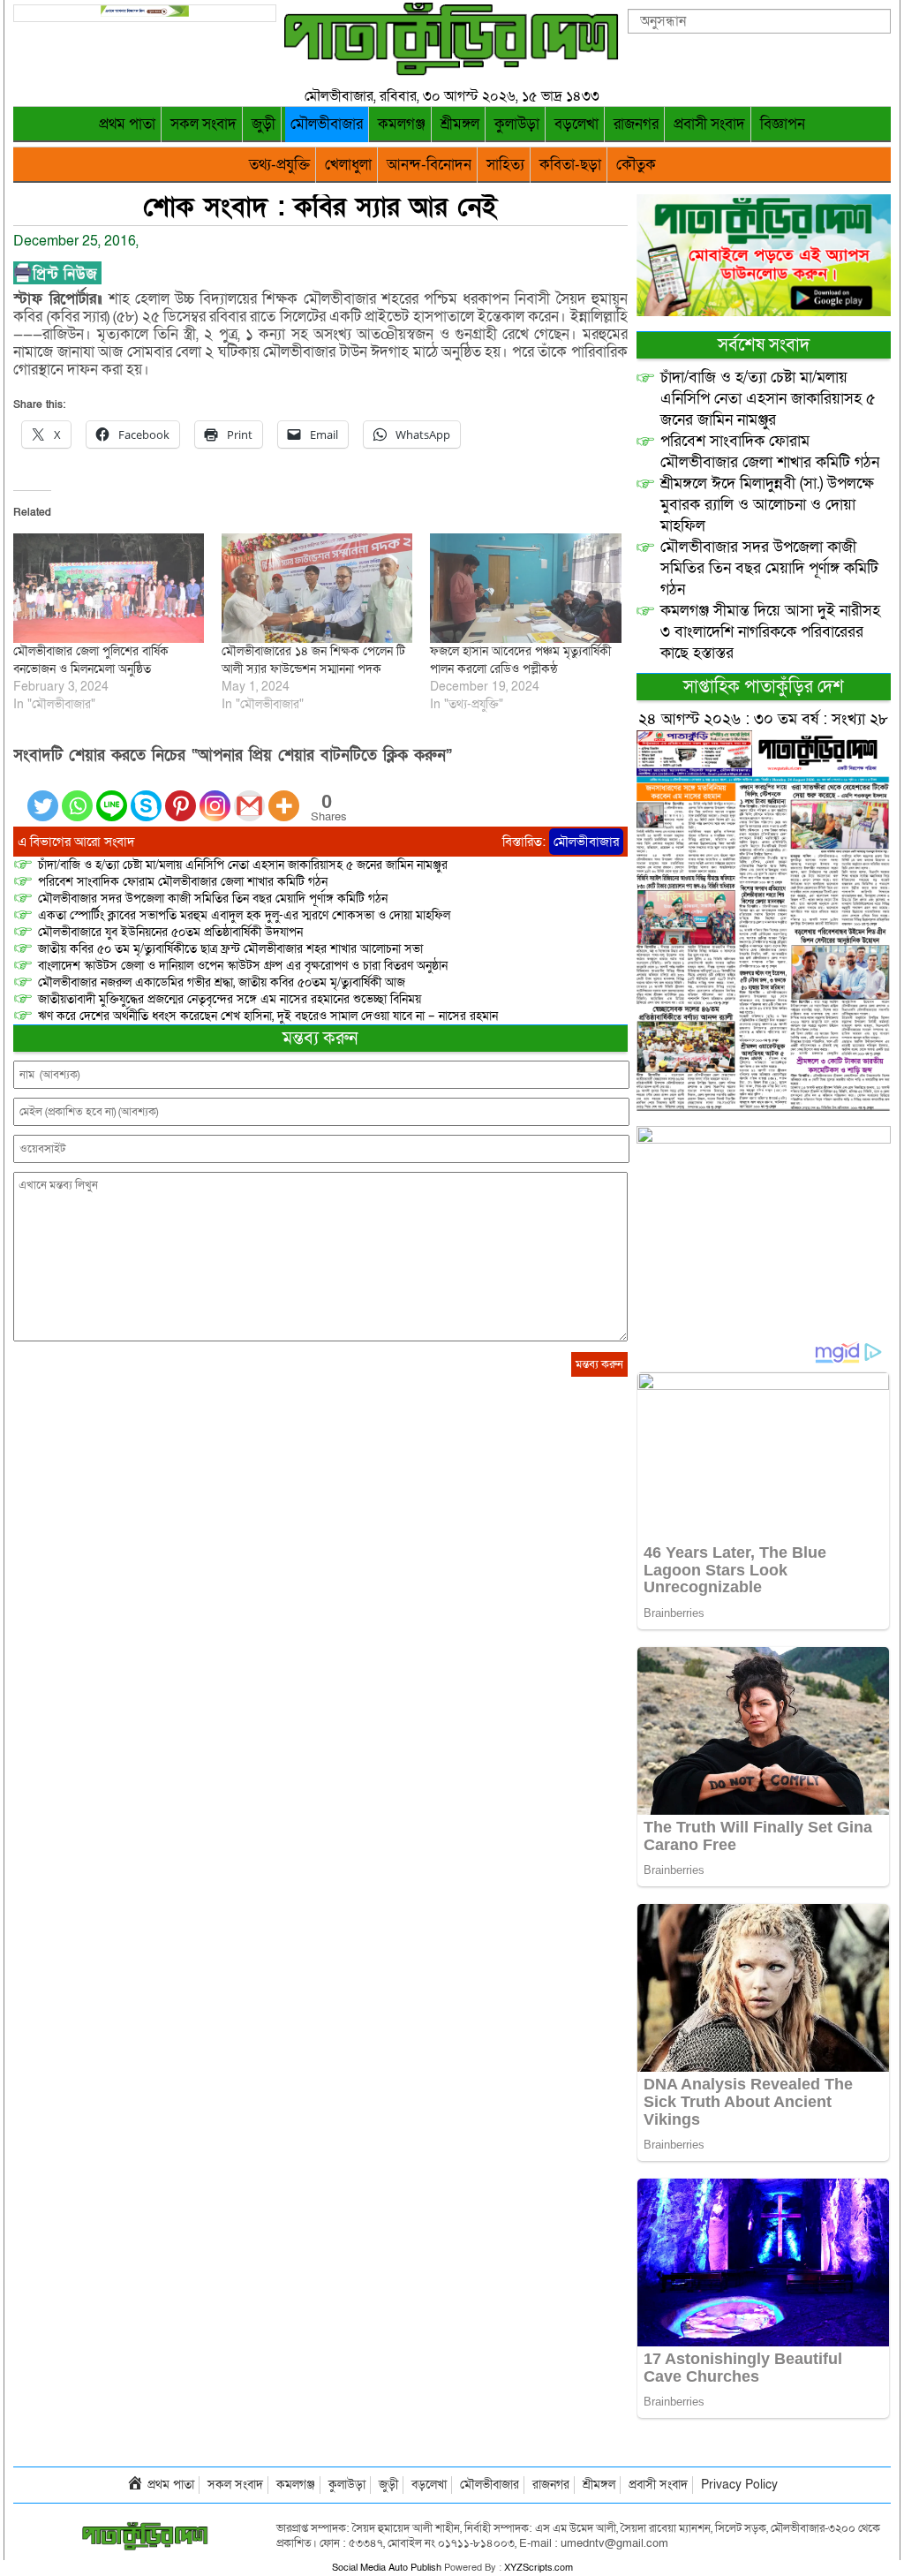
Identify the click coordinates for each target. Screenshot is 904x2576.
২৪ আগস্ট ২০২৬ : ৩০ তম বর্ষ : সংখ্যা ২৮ (763, 719)
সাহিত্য (505, 165)
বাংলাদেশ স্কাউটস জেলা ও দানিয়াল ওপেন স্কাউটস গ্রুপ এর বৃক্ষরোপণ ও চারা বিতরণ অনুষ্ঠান (243, 966)
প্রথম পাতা (127, 124)
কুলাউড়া (517, 124)
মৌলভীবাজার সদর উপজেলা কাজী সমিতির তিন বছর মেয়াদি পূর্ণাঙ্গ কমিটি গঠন (213, 899)
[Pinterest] (181, 795)
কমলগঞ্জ (402, 124)
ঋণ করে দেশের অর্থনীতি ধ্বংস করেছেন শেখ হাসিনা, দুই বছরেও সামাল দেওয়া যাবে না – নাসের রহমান (268, 1016)
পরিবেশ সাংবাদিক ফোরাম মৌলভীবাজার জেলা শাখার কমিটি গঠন (183, 882)
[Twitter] (43, 795)
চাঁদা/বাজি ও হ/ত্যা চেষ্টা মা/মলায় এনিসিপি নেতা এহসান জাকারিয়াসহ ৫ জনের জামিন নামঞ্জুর (243, 865)
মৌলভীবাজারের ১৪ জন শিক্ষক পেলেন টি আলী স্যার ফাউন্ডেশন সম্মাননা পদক (313, 660)
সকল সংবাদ (203, 124)
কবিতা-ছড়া (570, 165)
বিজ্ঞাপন (783, 124)
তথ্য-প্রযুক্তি (279, 165)
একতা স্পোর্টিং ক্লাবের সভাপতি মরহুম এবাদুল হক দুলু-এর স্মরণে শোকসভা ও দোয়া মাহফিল (244, 915)
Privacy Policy (739, 2485)
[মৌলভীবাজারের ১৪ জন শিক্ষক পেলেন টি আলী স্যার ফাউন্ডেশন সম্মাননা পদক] (317, 588)
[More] (284, 795)
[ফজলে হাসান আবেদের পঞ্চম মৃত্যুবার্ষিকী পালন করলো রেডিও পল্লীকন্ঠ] (525, 588)
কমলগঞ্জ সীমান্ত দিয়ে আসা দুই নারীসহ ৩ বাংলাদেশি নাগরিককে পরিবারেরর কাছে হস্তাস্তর (770, 632)
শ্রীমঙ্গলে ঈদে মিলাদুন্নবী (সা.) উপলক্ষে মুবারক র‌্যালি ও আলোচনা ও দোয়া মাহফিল (767, 505)
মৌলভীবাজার (327, 124)
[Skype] (146, 795)
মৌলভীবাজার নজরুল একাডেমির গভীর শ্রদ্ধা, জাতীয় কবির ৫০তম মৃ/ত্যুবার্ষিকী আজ (222, 982)
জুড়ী (264, 124)
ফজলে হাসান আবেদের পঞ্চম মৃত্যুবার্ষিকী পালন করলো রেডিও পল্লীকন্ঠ (520, 660)
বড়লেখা (576, 124)
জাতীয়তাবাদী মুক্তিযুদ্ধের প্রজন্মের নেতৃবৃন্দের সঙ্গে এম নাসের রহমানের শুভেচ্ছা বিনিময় (230, 999)
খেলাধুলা (348, 165)
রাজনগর (636, 124)
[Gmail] (249, 795)
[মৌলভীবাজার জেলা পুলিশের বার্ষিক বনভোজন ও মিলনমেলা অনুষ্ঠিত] (109, 588)
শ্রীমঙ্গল (460, 124)
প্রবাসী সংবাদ (709, 124)
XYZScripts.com (539, 2568)
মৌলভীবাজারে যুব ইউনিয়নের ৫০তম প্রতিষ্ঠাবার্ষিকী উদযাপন (170, 932)
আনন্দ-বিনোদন (429, 165)
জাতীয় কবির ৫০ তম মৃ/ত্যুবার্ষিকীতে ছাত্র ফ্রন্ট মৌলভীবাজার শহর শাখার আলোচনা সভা (230, 949)
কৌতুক (636, 165)
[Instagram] (215, 795)
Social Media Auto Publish (387, 2568)
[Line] (112, 795)
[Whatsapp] (77, 795)
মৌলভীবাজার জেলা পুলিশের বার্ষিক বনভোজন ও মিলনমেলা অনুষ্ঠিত (91, 660)
